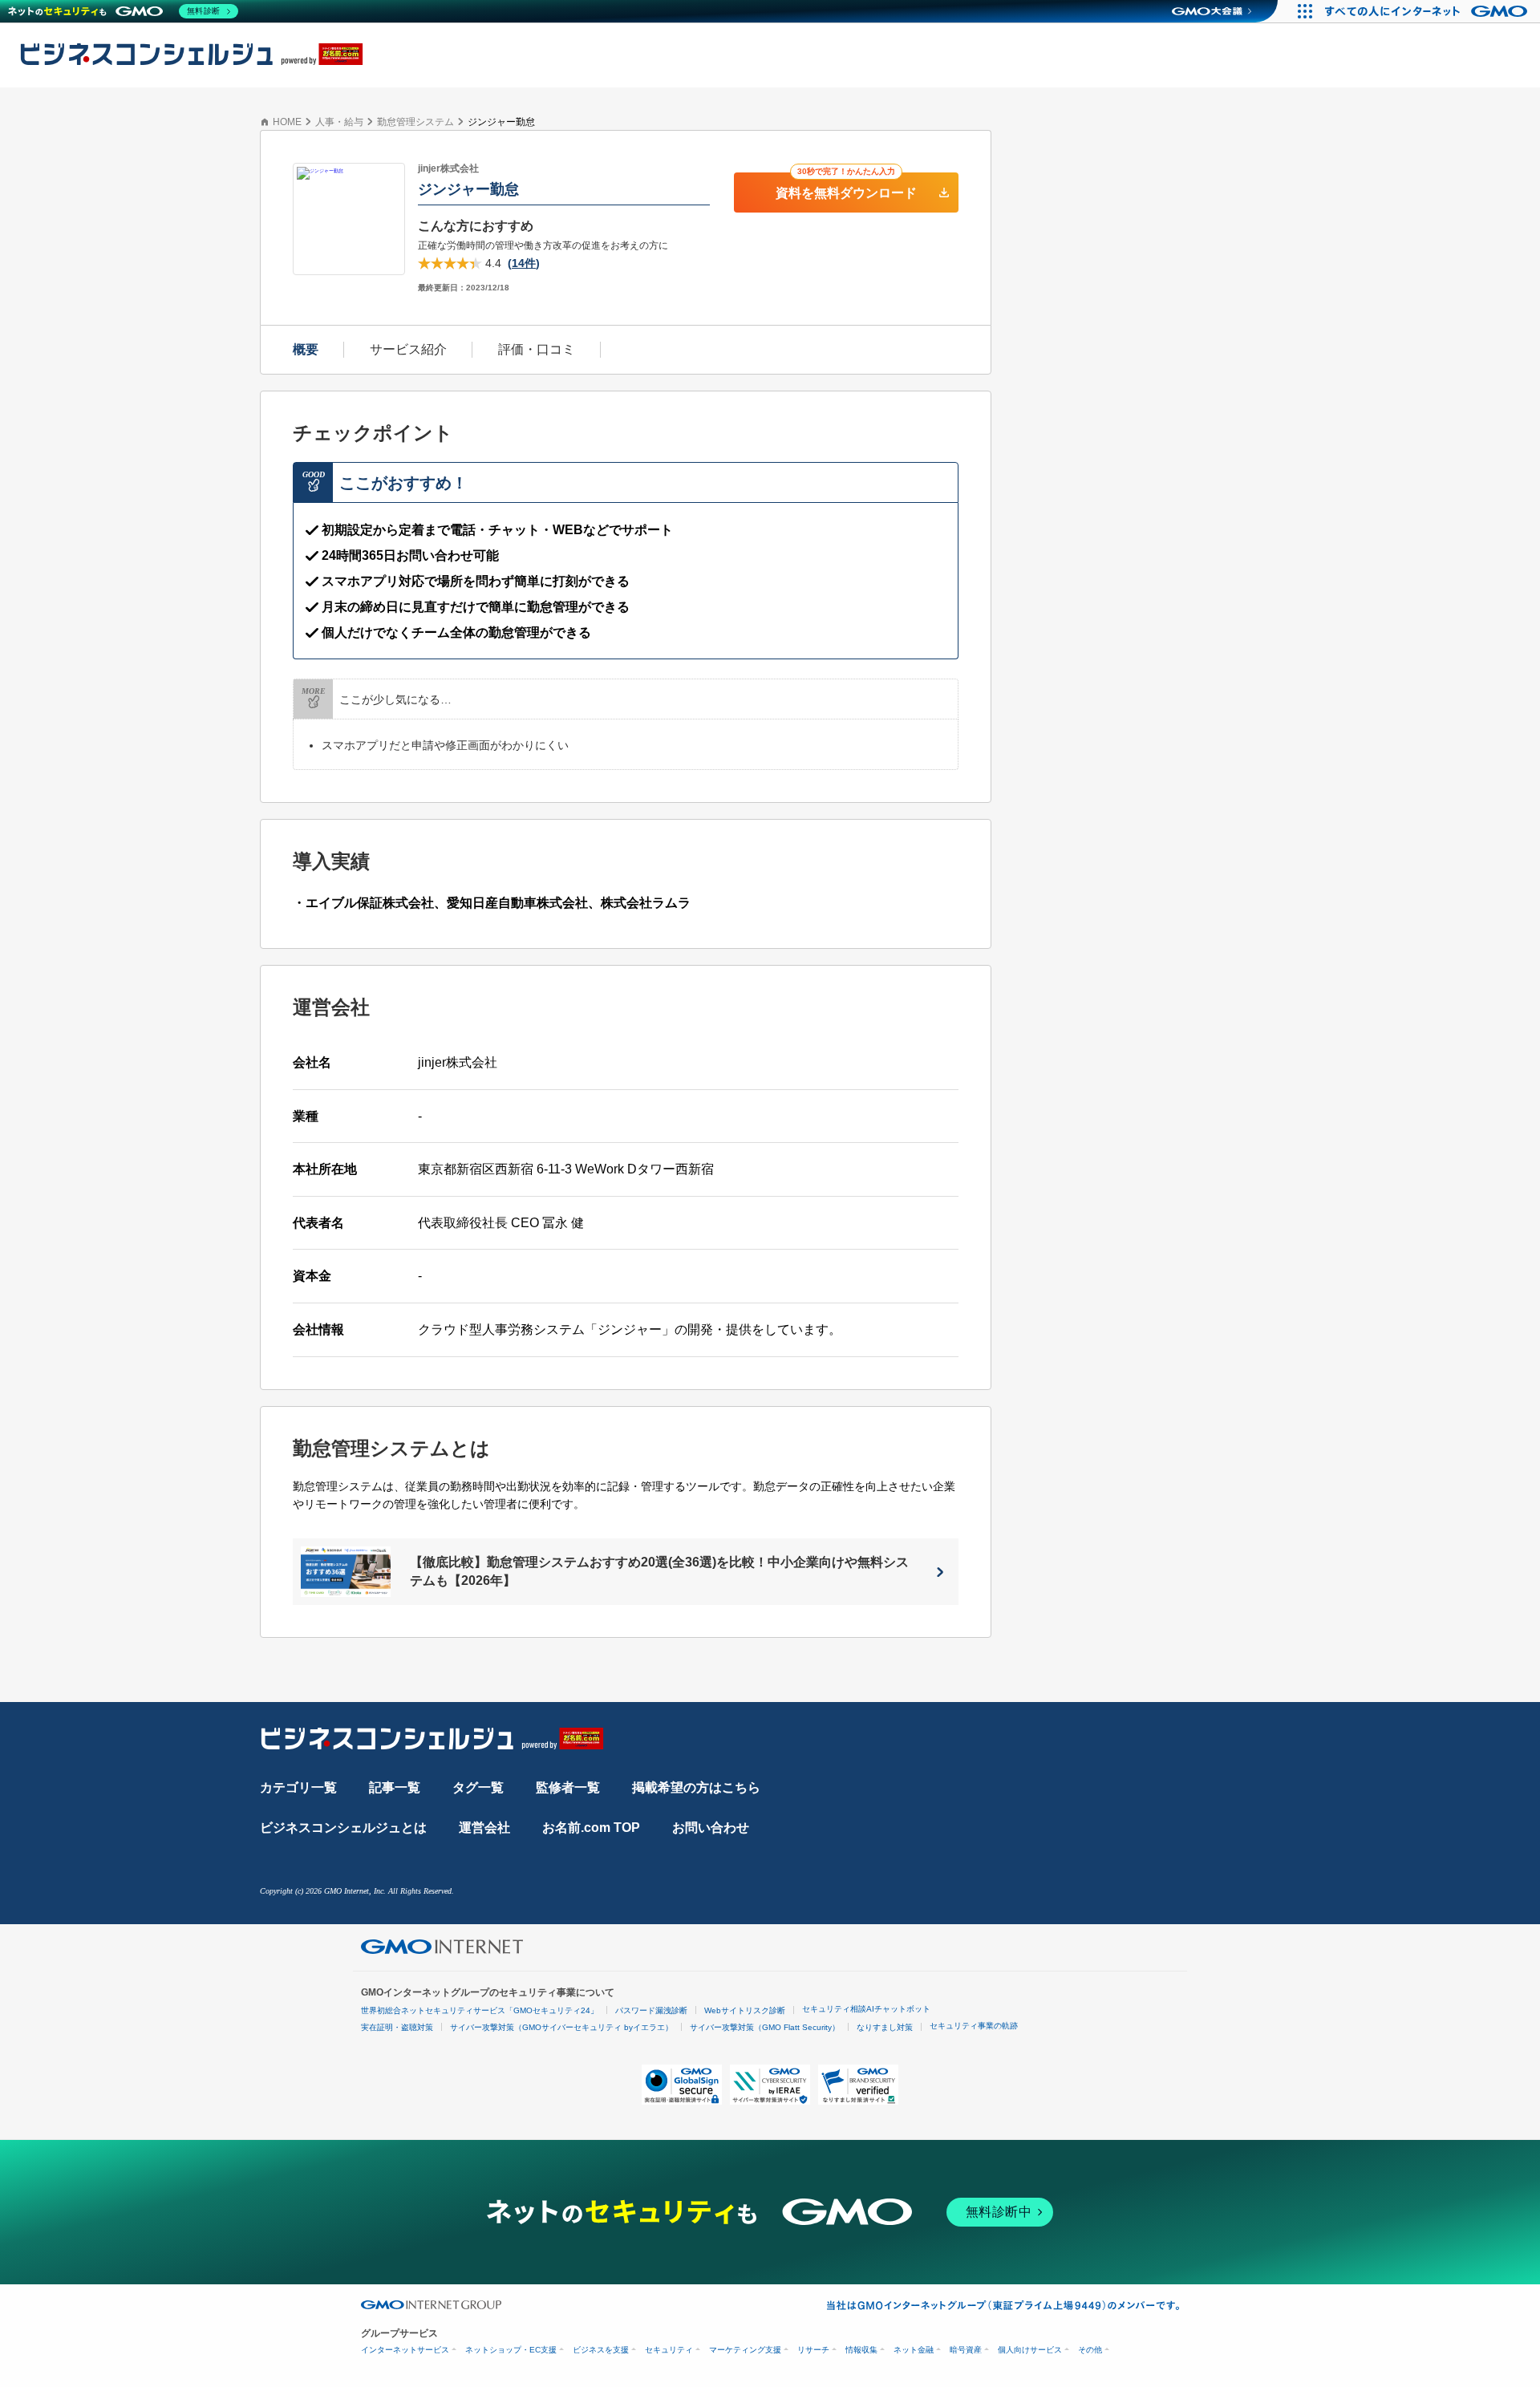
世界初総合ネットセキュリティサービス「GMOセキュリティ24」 (480, 2010)
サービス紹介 (408, 349)
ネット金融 (914, 2350)
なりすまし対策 (885, 2027)
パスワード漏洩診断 (651, 2010)
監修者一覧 (568, 1787)
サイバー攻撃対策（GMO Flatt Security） (765, 2027)
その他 (1090, 2350)
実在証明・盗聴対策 (397, 2027)
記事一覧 (395, 1787)
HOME (287, 122)
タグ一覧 (478, 1787)
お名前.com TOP (591, 1828)
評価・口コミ (537, 349)
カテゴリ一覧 (298, 1787)
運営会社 (484, 1828)
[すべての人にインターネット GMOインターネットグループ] (1428, 11)
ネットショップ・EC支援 (511, 2350)
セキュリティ (669, 2350)
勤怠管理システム (415, 122)
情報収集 (861, 2350)
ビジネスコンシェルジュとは (343, 1828)
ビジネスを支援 (601, 2350)
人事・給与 (339, 122)
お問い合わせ (711, 1828)
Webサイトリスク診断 (745, 2010)
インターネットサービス (405, 2350)
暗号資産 (966, 2350)
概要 (306, 349)
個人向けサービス (1030, 2350)
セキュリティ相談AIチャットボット (866, 2009)
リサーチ (813, 2350)
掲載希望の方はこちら (696, 1787)
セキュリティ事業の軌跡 (974, 2026)
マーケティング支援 (745, 2350)
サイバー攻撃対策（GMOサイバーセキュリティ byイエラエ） (561, 2027)
